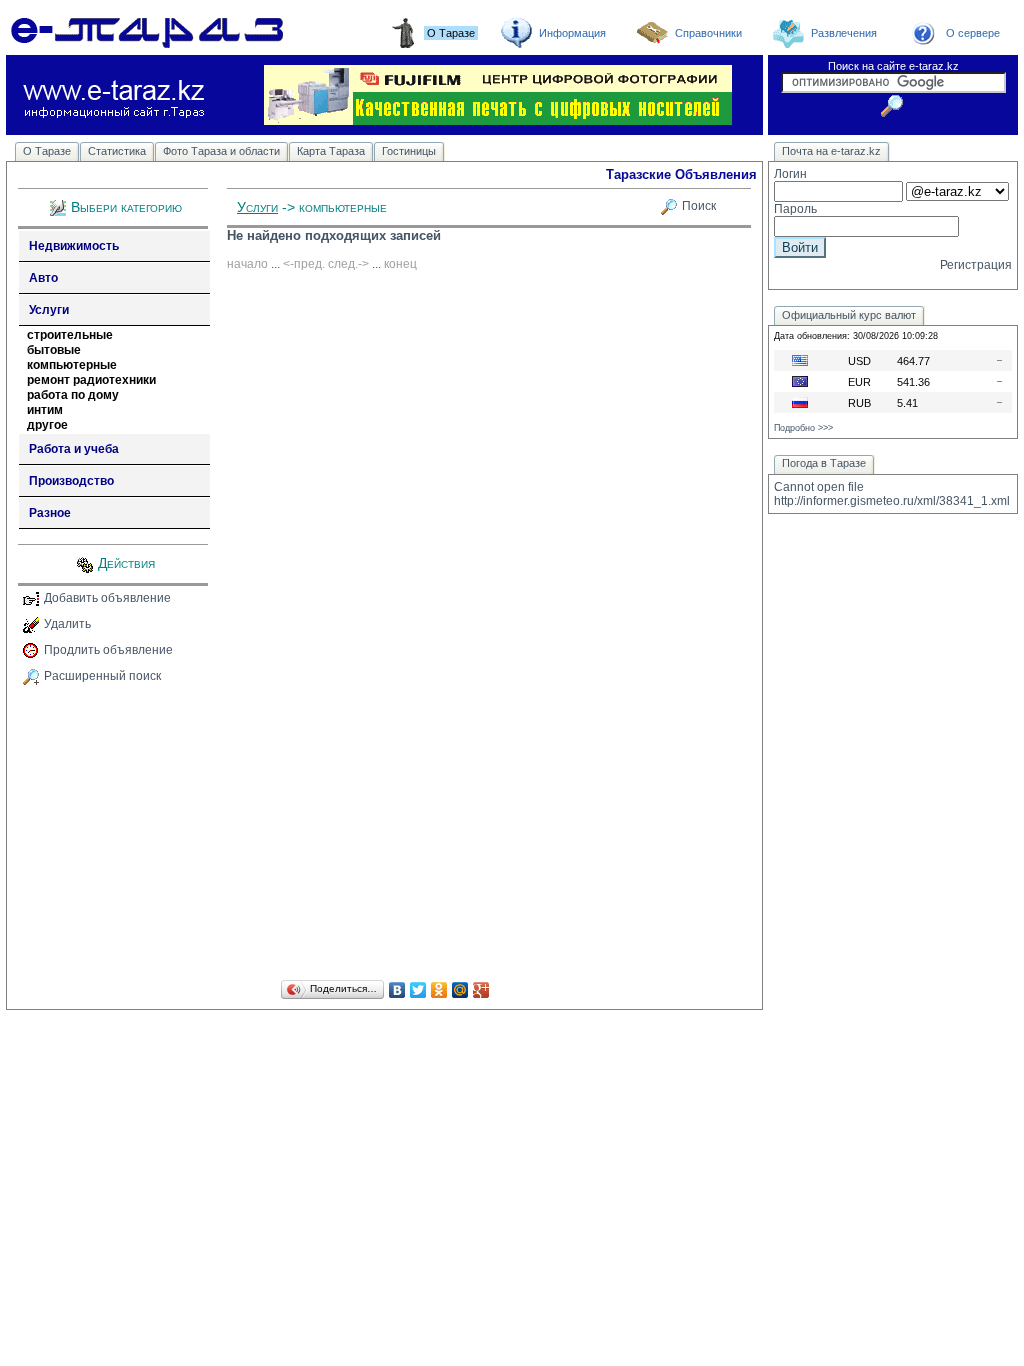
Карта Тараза (331, 151)
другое (47, 425)
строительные (70, 335)
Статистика (117, 151)
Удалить (67, 624)
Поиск (699, 206)
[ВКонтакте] (397, 990)
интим (45, 410)
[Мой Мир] (460, 990)
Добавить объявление (107, 598)
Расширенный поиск (102, 676)
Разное (50, 513)
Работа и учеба (74, 449)
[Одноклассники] (439, 990)
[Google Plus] (481, 990)
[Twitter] (418, 990)
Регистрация (976, 265)
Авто (43, 278)
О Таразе (47, 151)
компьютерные (72, 365)
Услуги (49, 310)
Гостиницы (409, 151)
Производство (71, 481)
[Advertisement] (384, 836)
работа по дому (73, 395)
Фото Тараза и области (221, 151)
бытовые (54, 350)
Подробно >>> (803, 428)
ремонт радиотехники (91, 380)
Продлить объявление (108, 650)
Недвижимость (74, 246)
